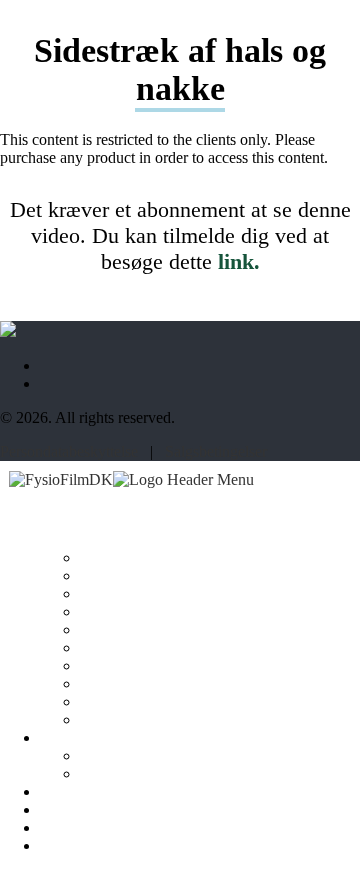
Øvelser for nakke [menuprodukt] (136, 558)
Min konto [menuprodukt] (72, 846)
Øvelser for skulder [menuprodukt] (140, 576)
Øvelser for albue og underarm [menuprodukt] (176, 648)
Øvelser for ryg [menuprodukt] (127, 594)
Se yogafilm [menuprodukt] (77, 738)
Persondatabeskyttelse (69, 451)
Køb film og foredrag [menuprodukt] (106, 792)
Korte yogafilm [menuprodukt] (127, 756)
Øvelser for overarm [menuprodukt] (143, 630)
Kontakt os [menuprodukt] (74, 810)
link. (239, 261)
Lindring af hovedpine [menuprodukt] (150, 720)
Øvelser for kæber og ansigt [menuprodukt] (166, 702)
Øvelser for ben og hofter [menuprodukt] (159, 684)
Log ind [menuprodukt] (64, 828)
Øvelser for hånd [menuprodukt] (132, 666)
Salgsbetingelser (216, 451)
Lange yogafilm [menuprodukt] (129, 774)
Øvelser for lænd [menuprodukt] (132, 612)
